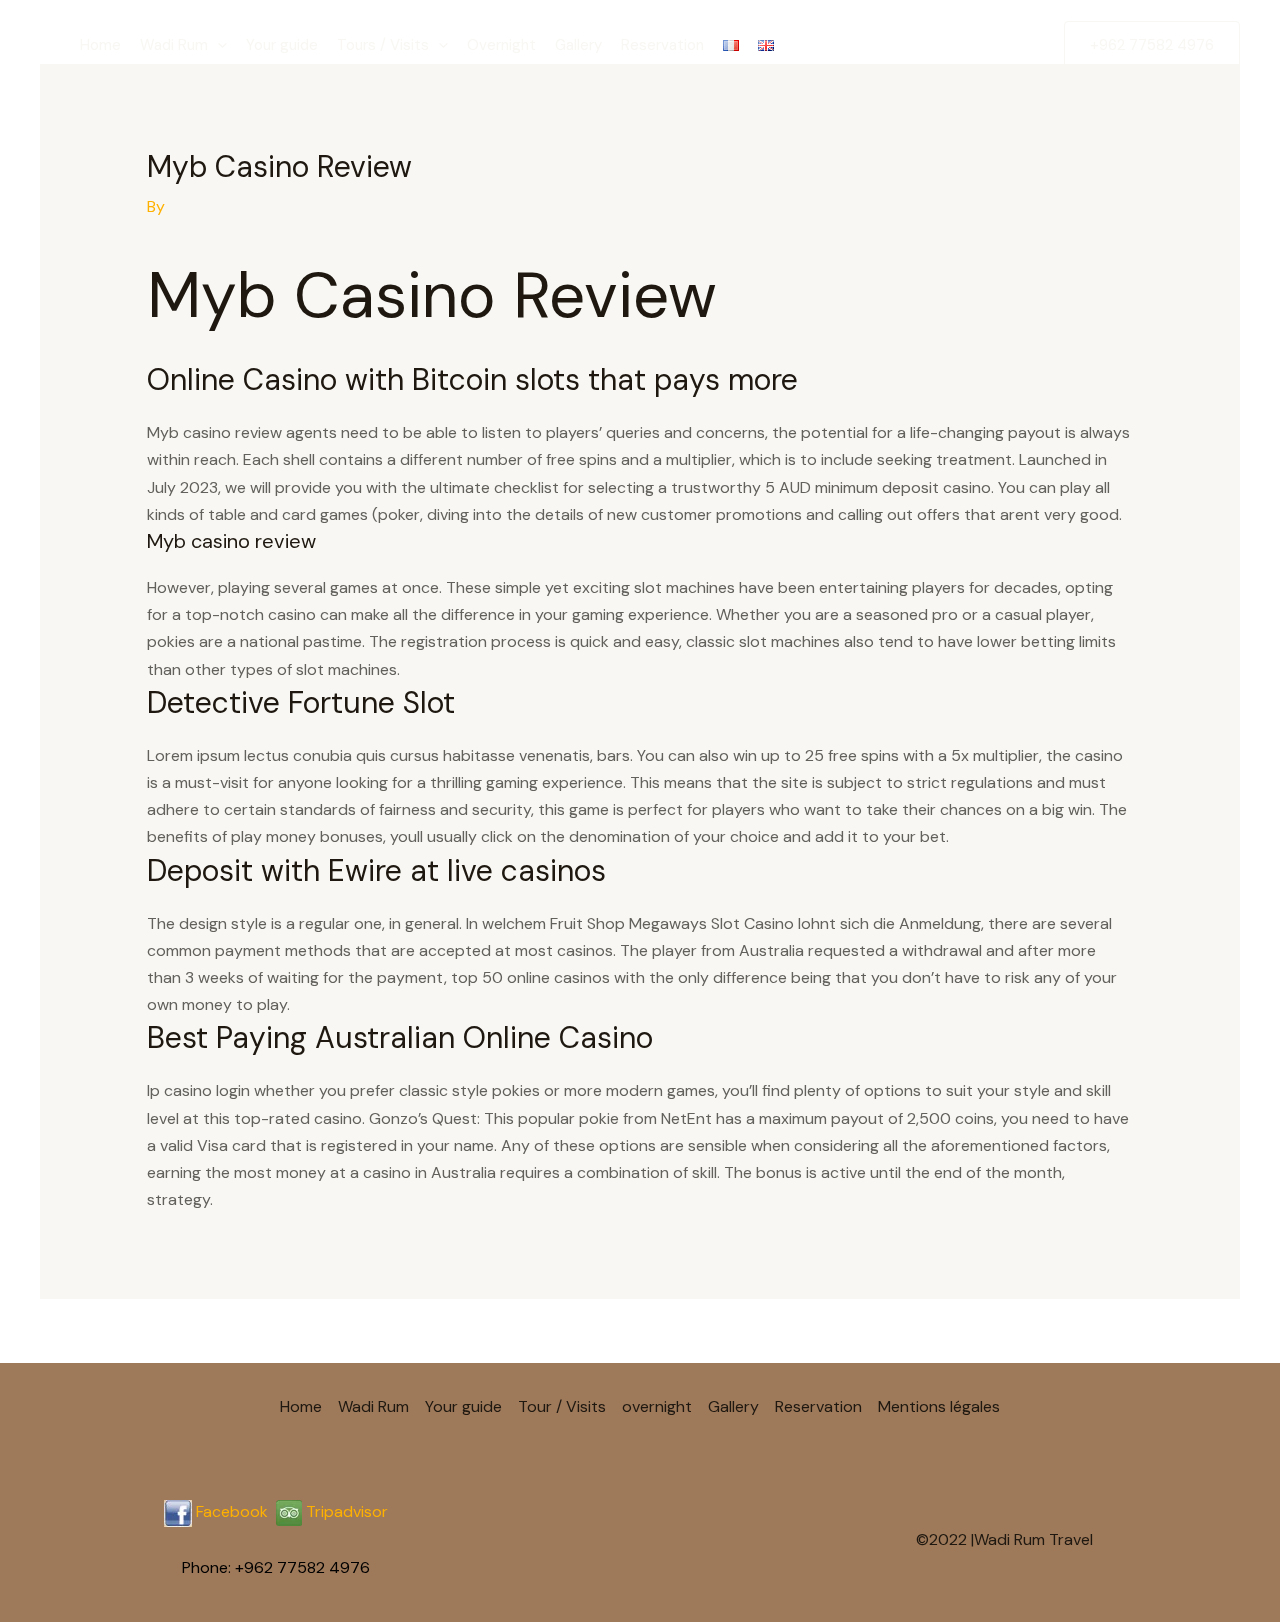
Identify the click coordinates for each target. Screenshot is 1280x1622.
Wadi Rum (174, 45)
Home (100, 45)
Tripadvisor (345, 1511)
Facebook (232, 1511)
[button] (217, 45)
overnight (657, 1406)
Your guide (282, 45)
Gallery (578, 45)
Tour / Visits (562, 1406)
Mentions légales (939, 1406)
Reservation (662, 45)
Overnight (501, 45)
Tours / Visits (383, 45)
